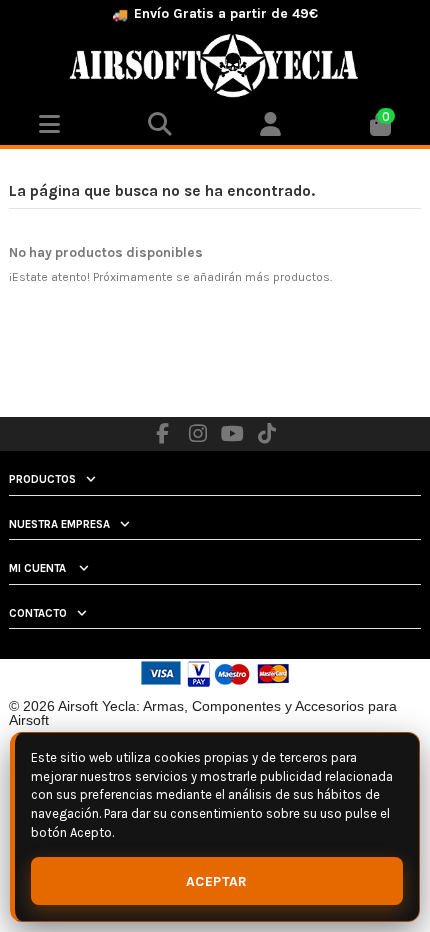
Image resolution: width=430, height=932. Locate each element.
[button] (270, 125)
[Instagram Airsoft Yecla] (198, 434)
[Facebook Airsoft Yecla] (163, 434)
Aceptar (217, 881)
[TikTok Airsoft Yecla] (267, 434)
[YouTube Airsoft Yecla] (233, 434)
